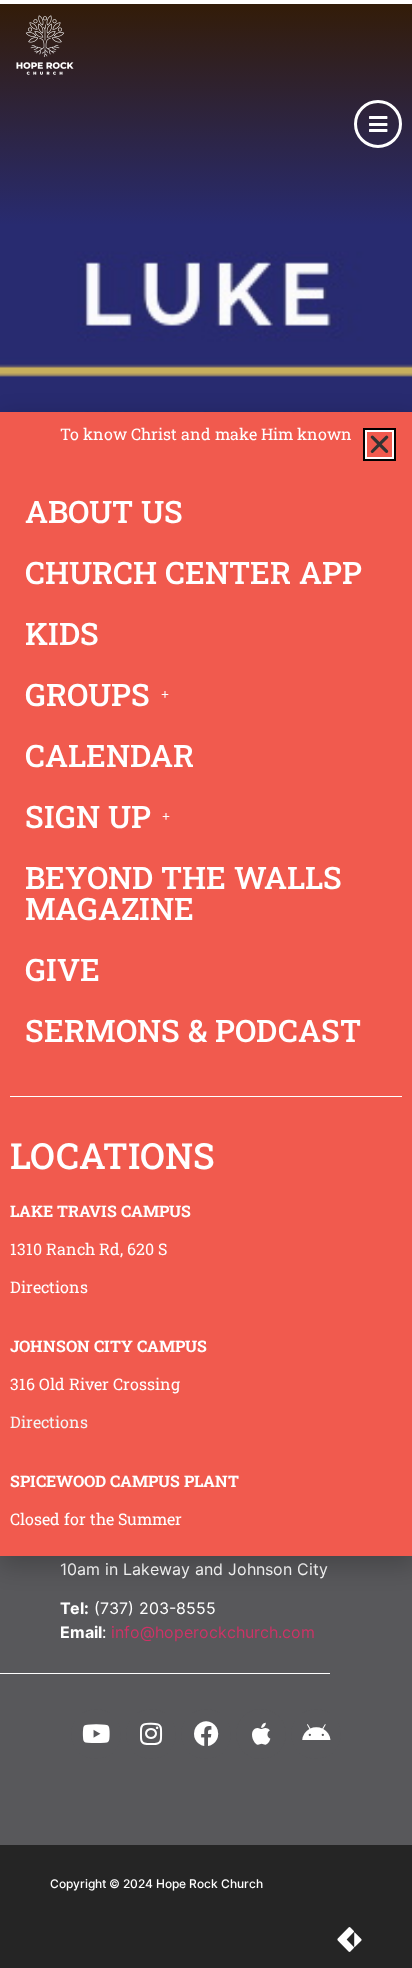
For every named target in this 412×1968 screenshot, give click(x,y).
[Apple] (261, 1734)
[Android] (316, 1734)
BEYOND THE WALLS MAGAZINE (183, 892)
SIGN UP (88, 816)
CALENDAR (109, 755)
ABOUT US (104, 511)
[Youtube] (96, 1734)
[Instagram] (151, 1734)
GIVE (62, 969)
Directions (49, 1286)
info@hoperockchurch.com (213, 1632)
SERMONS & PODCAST (193, 1030)
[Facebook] (206, 1734)
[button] (379, 444)
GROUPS (87, 694)
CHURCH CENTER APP (193, 572)
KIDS (62, 633)
